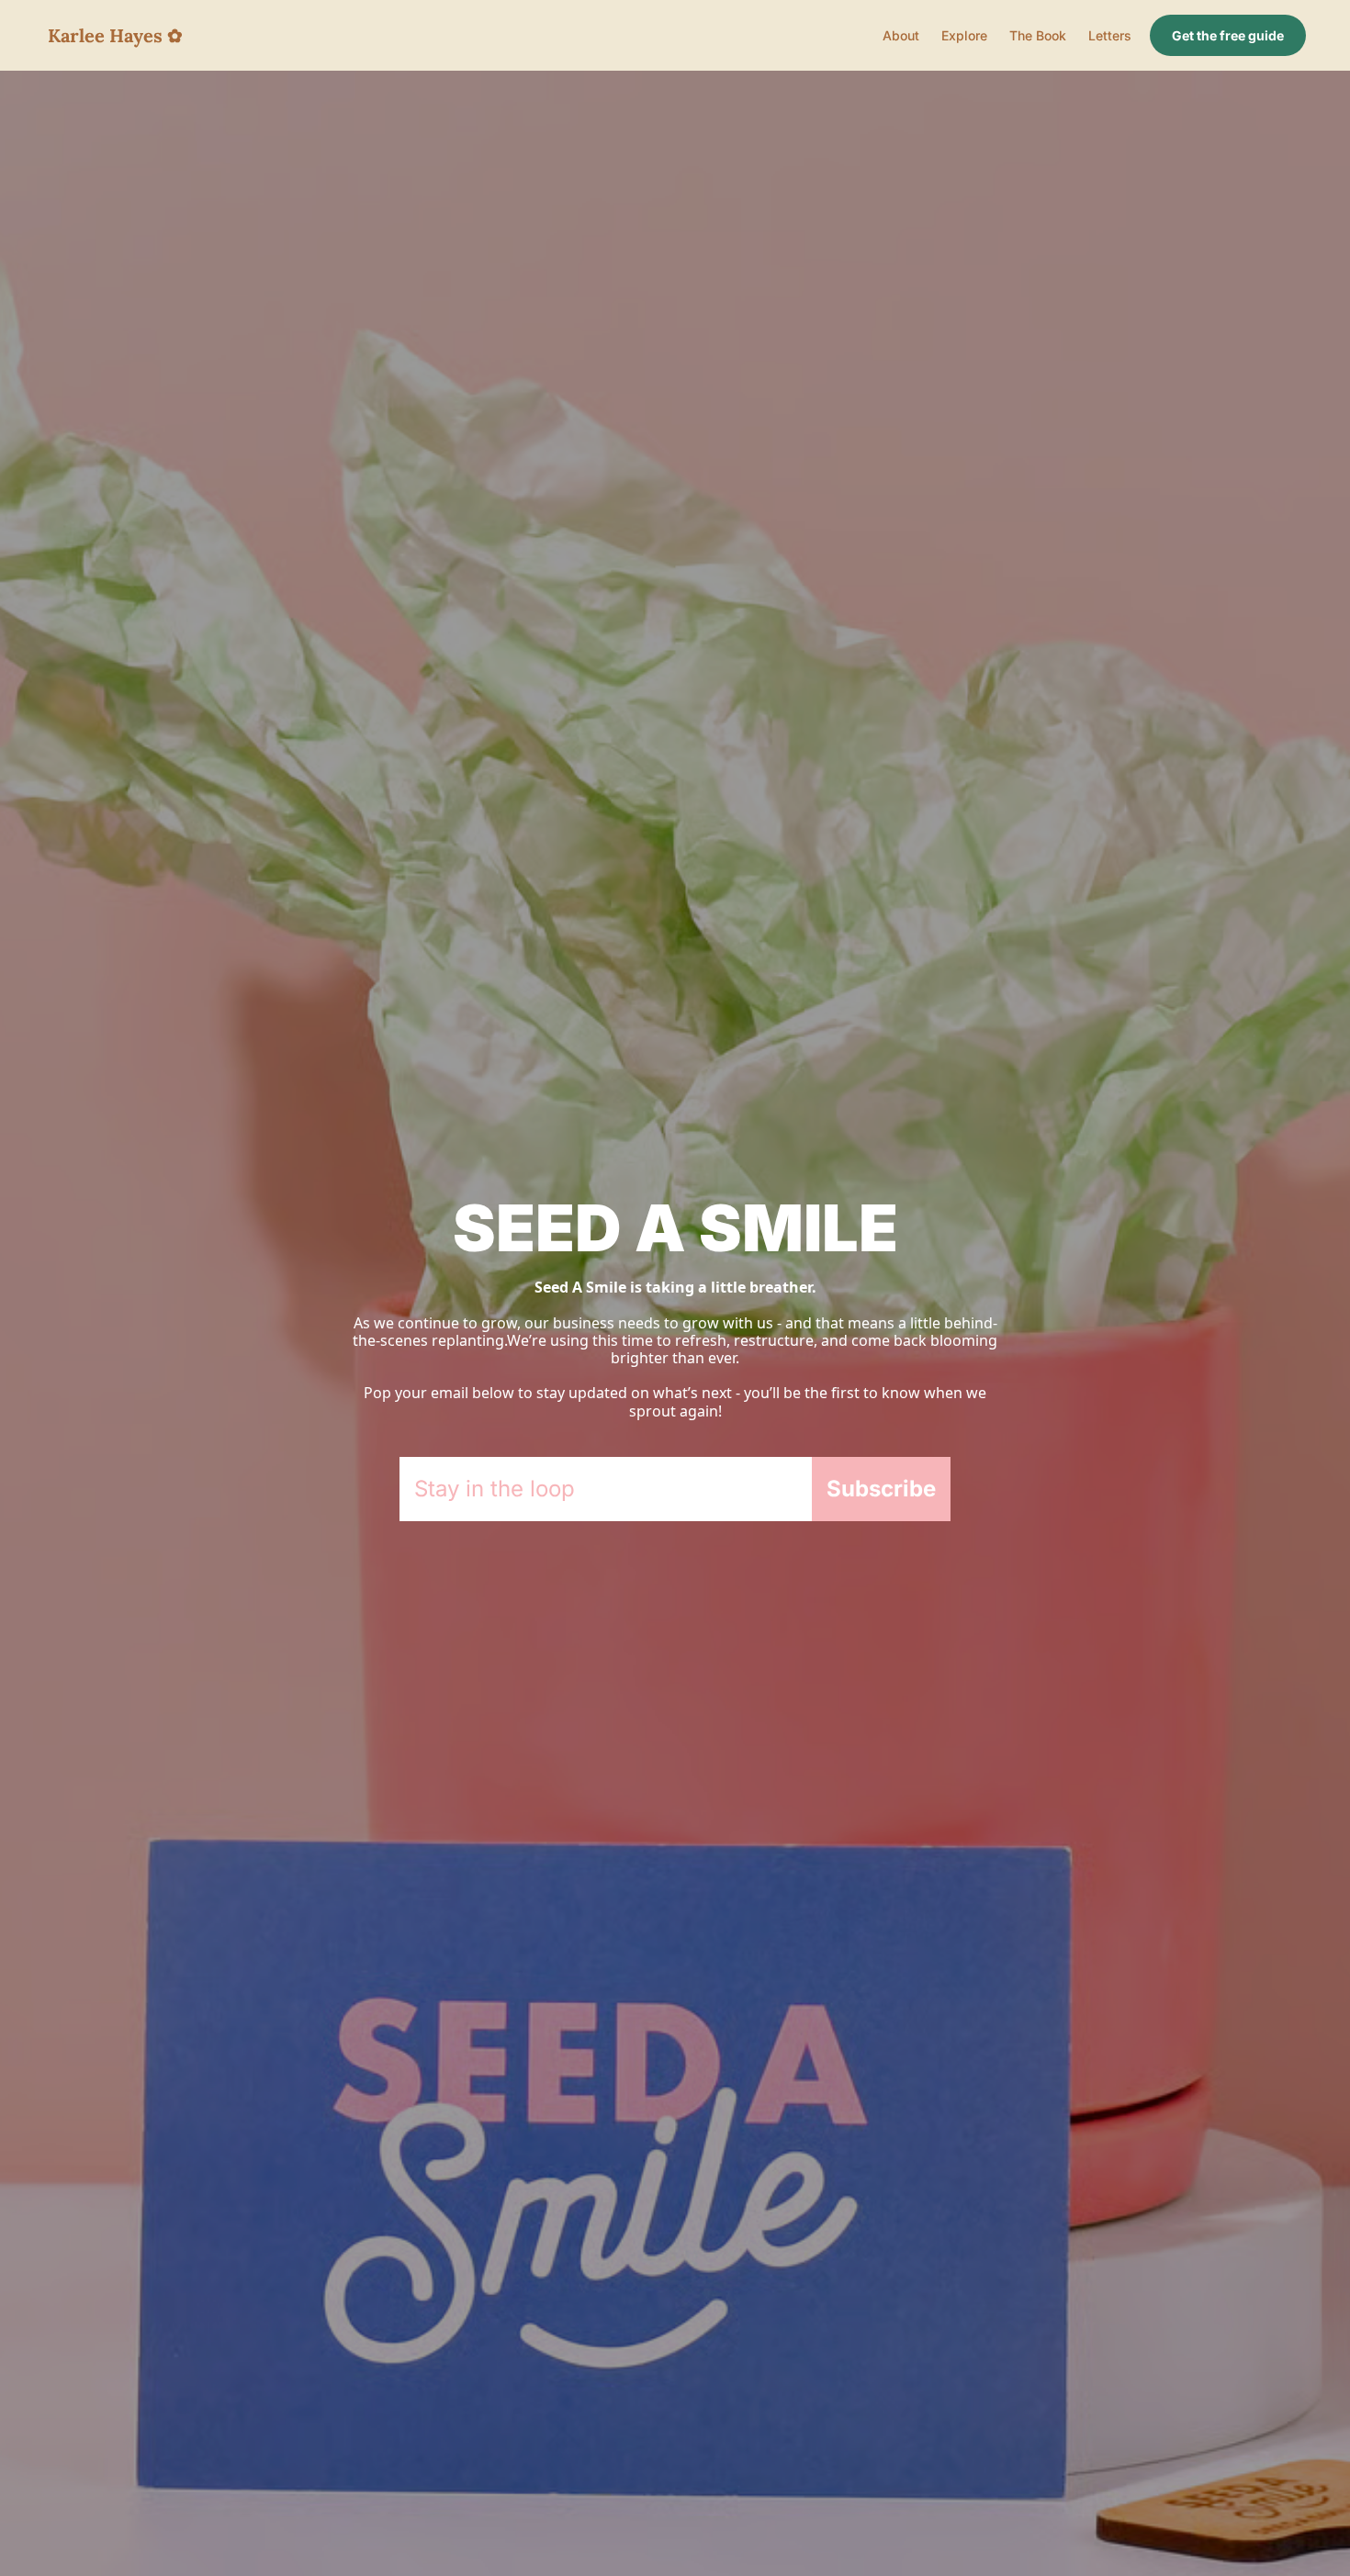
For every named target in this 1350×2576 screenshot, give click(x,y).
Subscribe (881, 1489)
